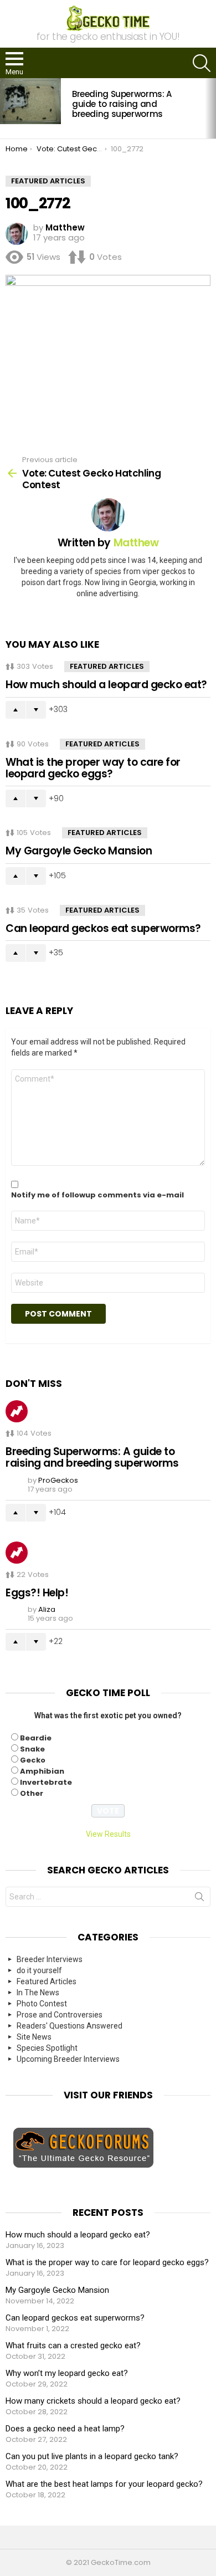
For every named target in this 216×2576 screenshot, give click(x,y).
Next (210, 108)
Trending (17, 1411)
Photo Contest (42, 2004)
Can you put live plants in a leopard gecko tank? (92, 2456)
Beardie (36, 1738)
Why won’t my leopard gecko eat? (67, 2373)
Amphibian (42, 1771)
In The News (38, 1993)
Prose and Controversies (60, 2015)
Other (32, 1793)
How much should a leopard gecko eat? (106, 685)
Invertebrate (46, 1782)
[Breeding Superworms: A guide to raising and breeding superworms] (30, 101)
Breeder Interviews (50, 1959)
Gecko (33, 1760)
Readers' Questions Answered (70, 2026)
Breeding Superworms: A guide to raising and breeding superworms (122, 104)
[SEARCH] (202, 63)
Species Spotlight (47, 2048)
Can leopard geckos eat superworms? (103, 928)
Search (199, 1899)
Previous (6, 108)
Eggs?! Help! (37, 1593)
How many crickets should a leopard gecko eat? (93, 2401)
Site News (34, 2037)
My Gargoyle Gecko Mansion (79, 851)
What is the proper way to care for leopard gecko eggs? (93, 768)
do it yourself (39, 1970)
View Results (108, 1834)
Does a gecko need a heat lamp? (65, 2429)
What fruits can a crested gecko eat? (73, 2345)
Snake (32, 1749)
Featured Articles (107, 666)
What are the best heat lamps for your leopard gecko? (104, 2484)
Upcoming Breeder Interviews (68, 2059)
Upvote (16, 710)
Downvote (36, 710)
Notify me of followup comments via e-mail (97, 1195)
